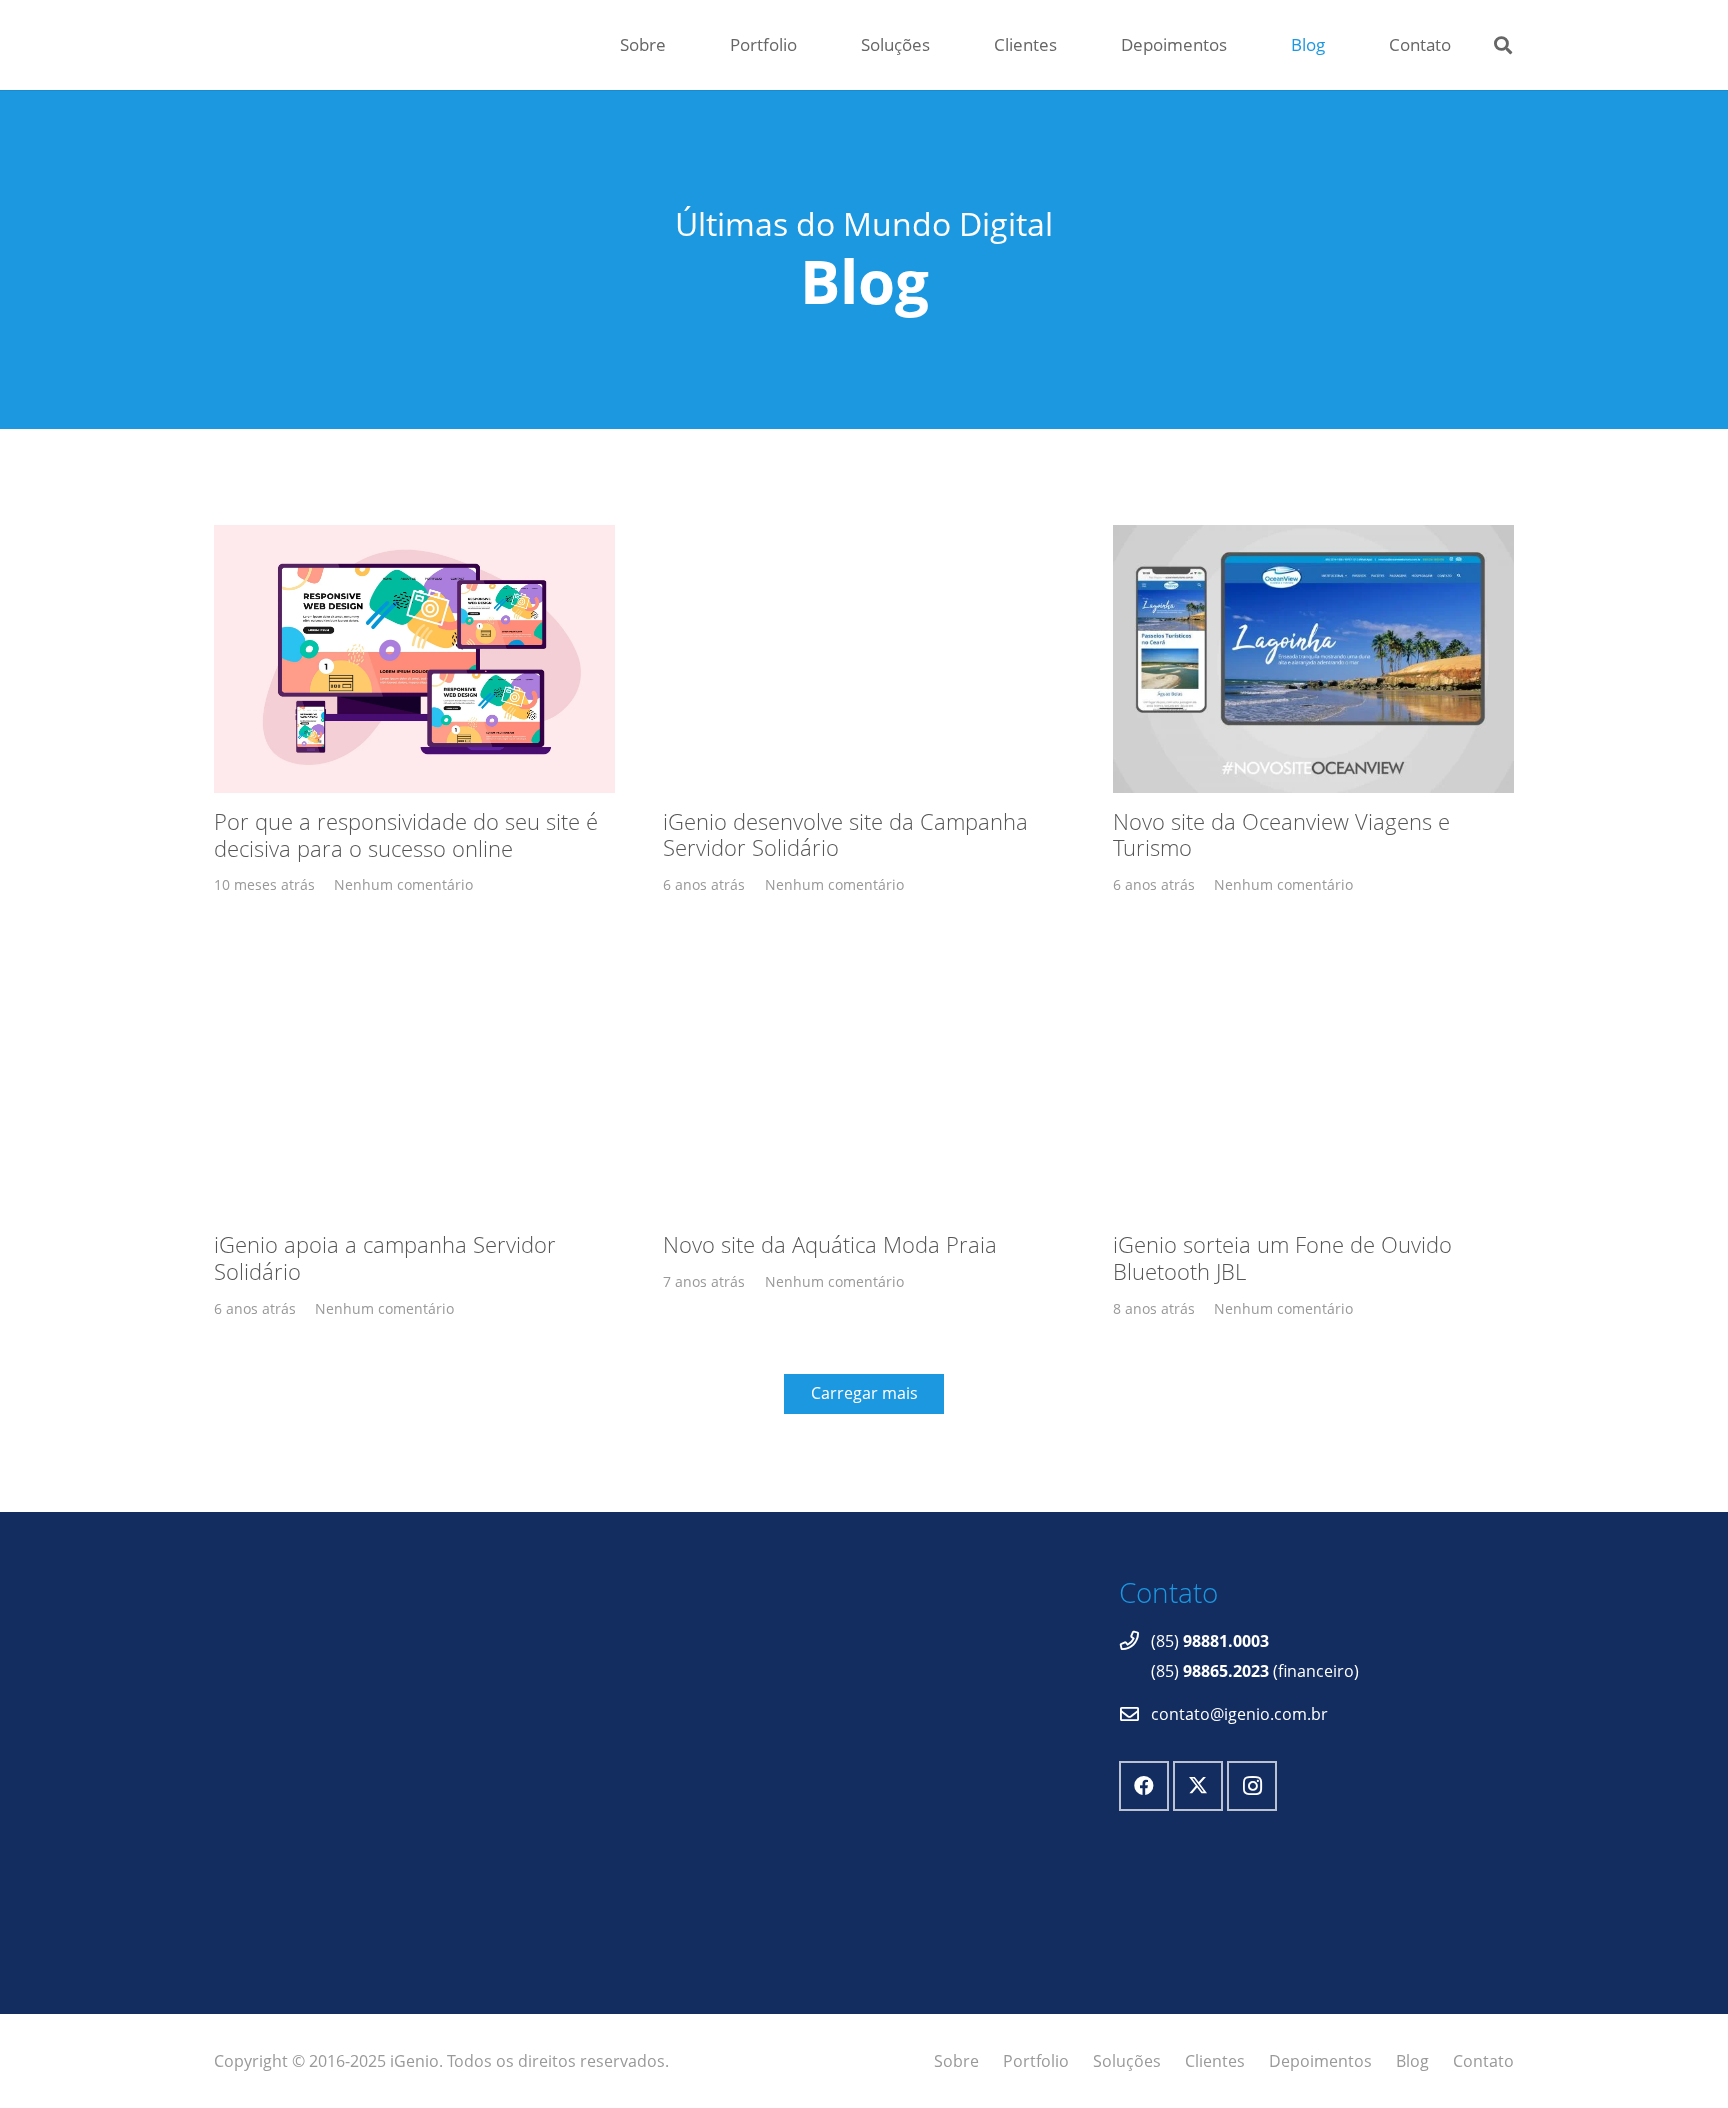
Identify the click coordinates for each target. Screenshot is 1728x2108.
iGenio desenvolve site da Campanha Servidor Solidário (845, 835)
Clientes (1215, 2061)
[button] (1503, 45)
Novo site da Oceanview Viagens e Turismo (1281, 835)
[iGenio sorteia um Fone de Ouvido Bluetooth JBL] (1313, 1082)
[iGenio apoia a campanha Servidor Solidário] (414, 1082)
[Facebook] (1144, 1786)
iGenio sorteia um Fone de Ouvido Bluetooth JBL (1282, 1258)
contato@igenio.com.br (1239, 1714)
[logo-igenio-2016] (502, 45)
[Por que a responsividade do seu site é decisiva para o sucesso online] (414, 659)
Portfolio (1036, 2061)
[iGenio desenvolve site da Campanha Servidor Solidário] (863, 659)
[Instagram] (1252, 1786)
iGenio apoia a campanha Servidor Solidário (385, 1258)
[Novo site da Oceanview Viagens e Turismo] (1313, 659)
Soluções (1127, 2061)
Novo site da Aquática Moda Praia (830, 1244)
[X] (1198, 1786)
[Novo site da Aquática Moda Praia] (863, 1082)
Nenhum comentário (403, 884)
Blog (1412, 2061)
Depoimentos (1320, 2061)
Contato (1483, 2061)
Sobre (956, 2061)
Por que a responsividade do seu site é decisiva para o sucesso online (406, 835)
